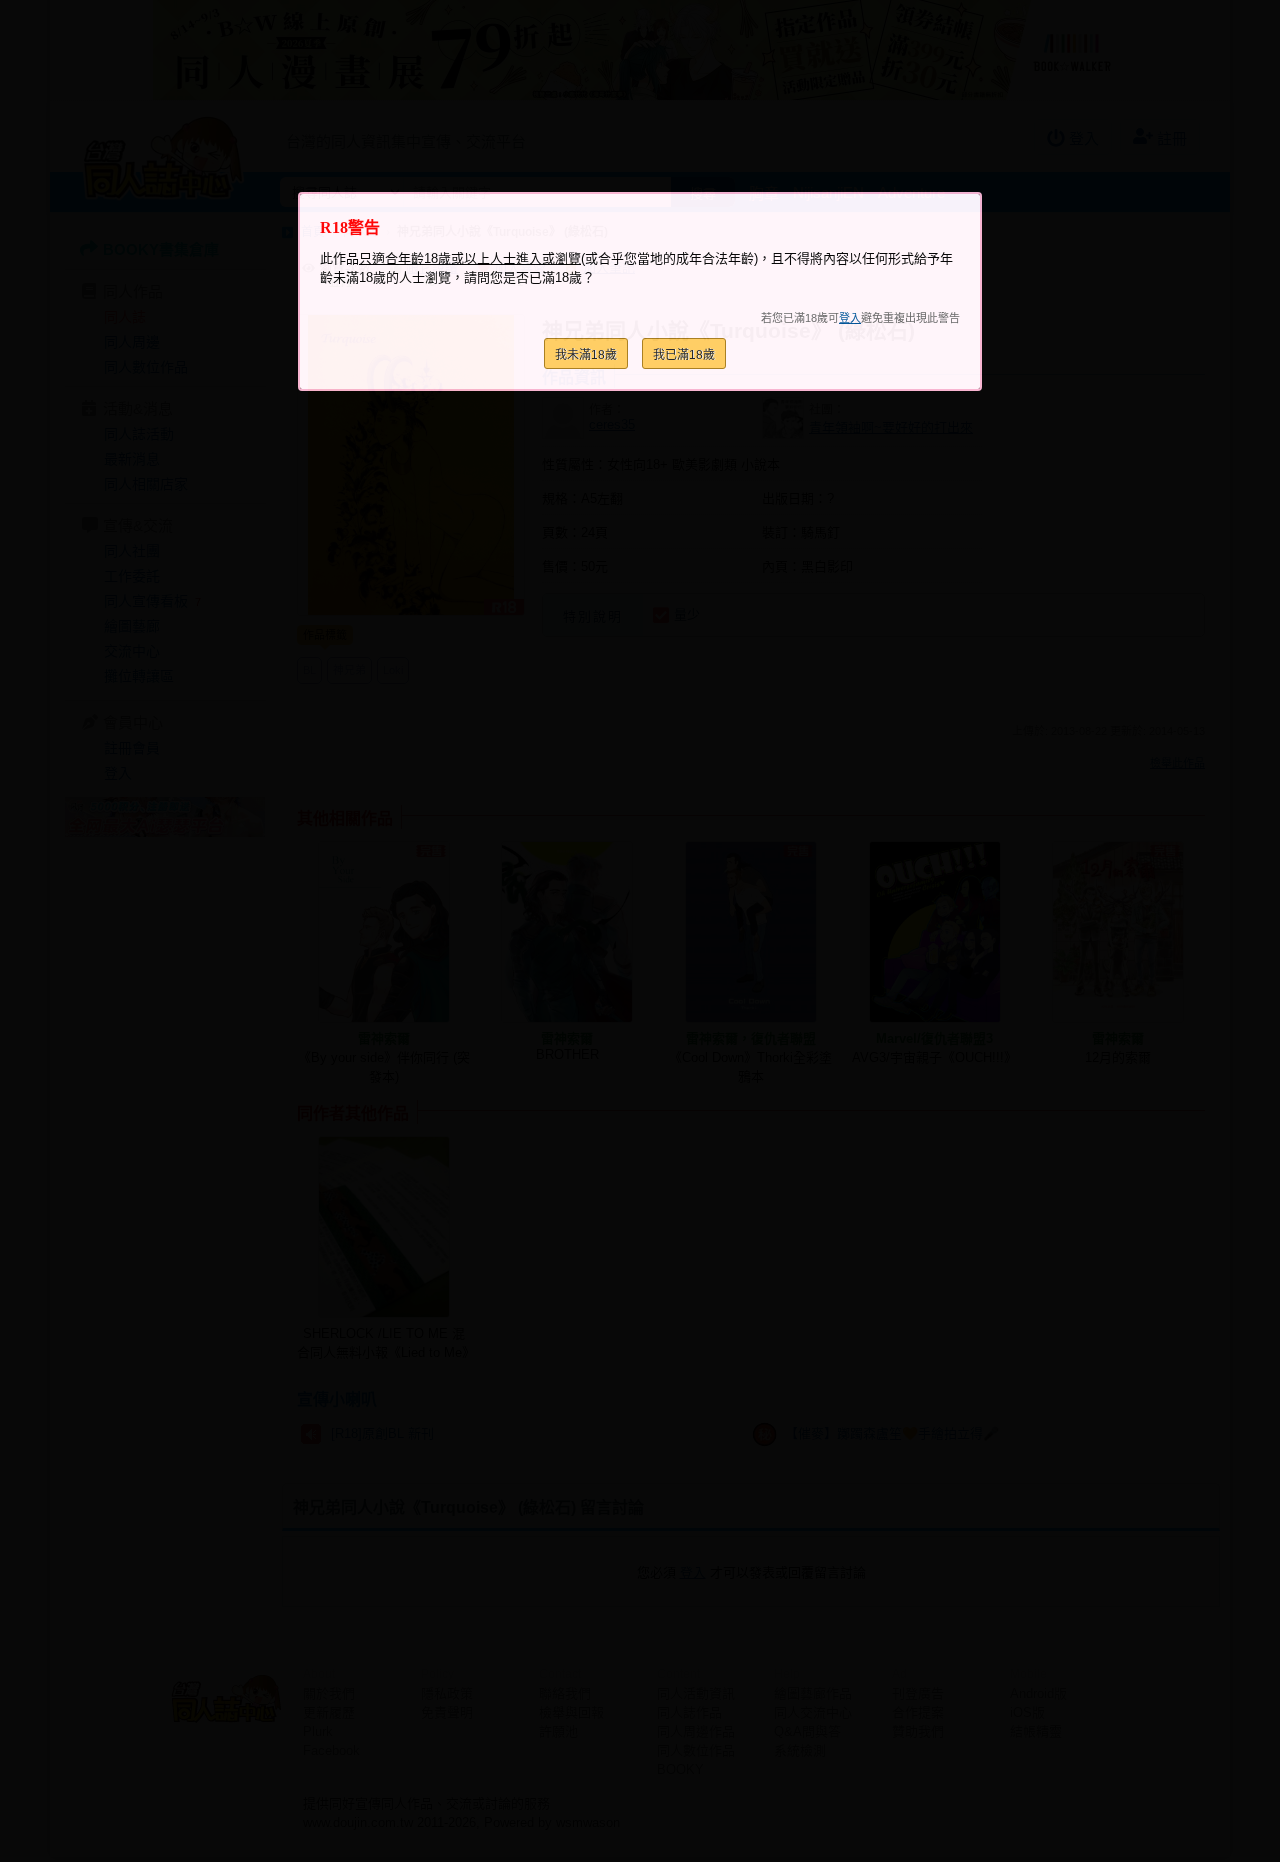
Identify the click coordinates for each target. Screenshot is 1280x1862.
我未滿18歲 (586, 355)
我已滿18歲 (684, 355)
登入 (850, 318)
